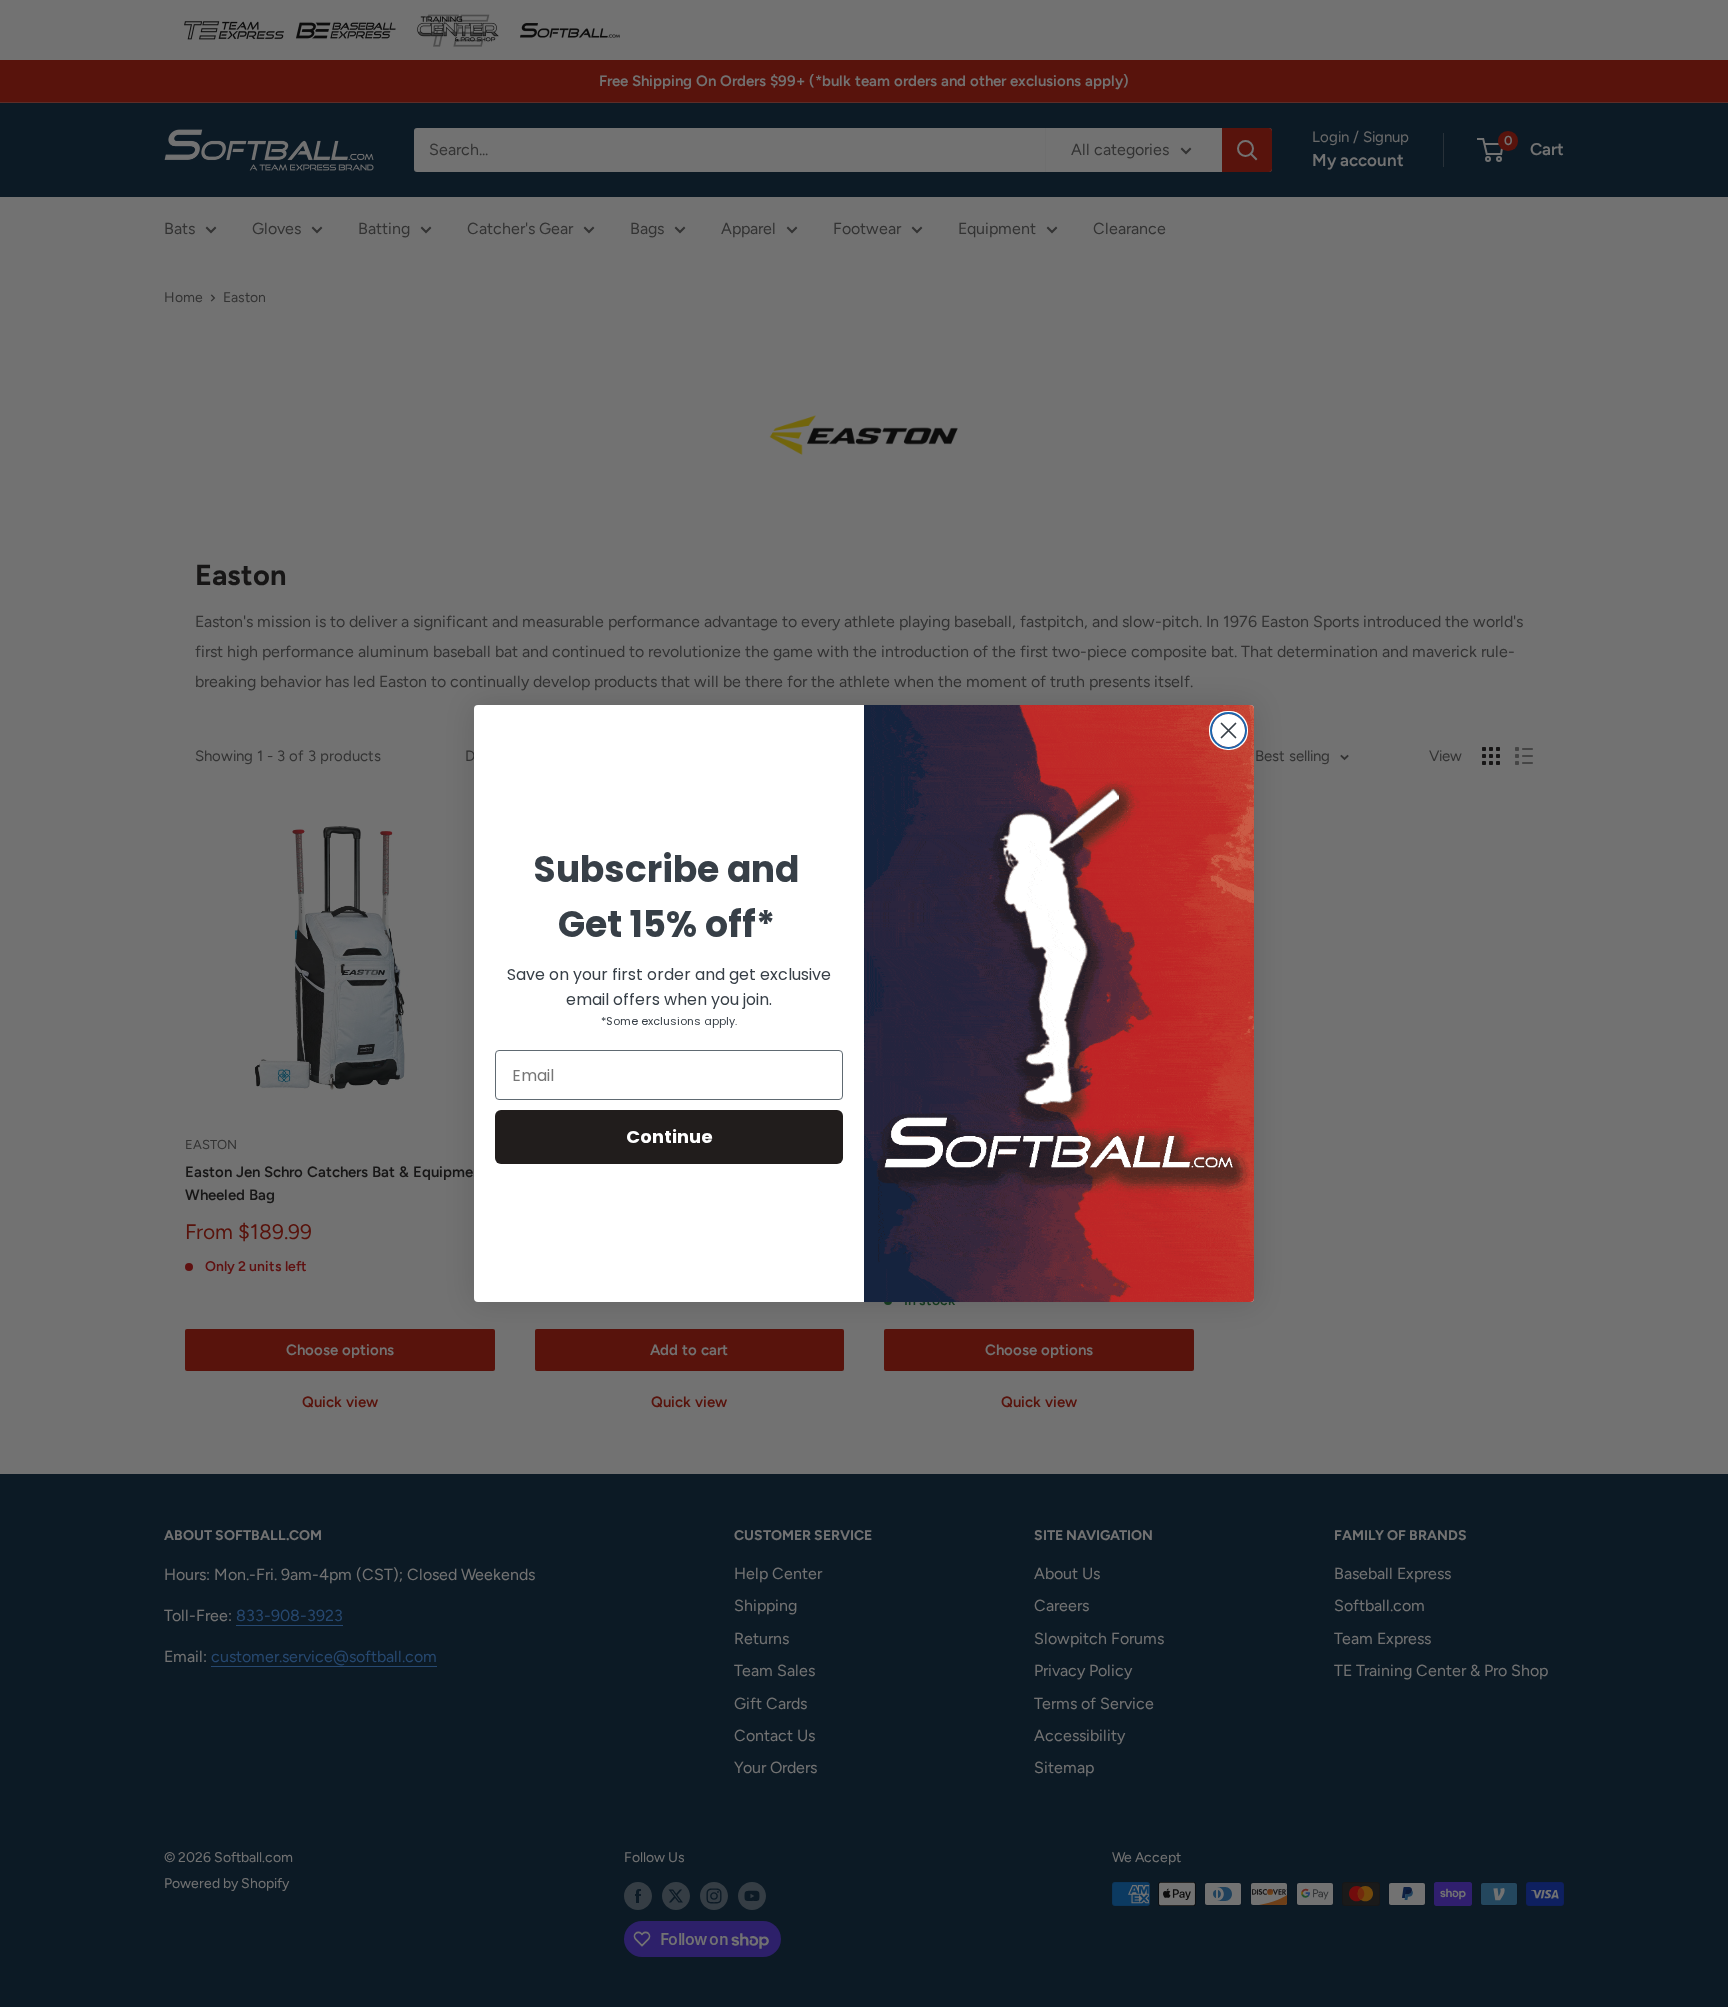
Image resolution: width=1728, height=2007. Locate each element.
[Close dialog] (1228, 730)
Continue (669, 1136)
